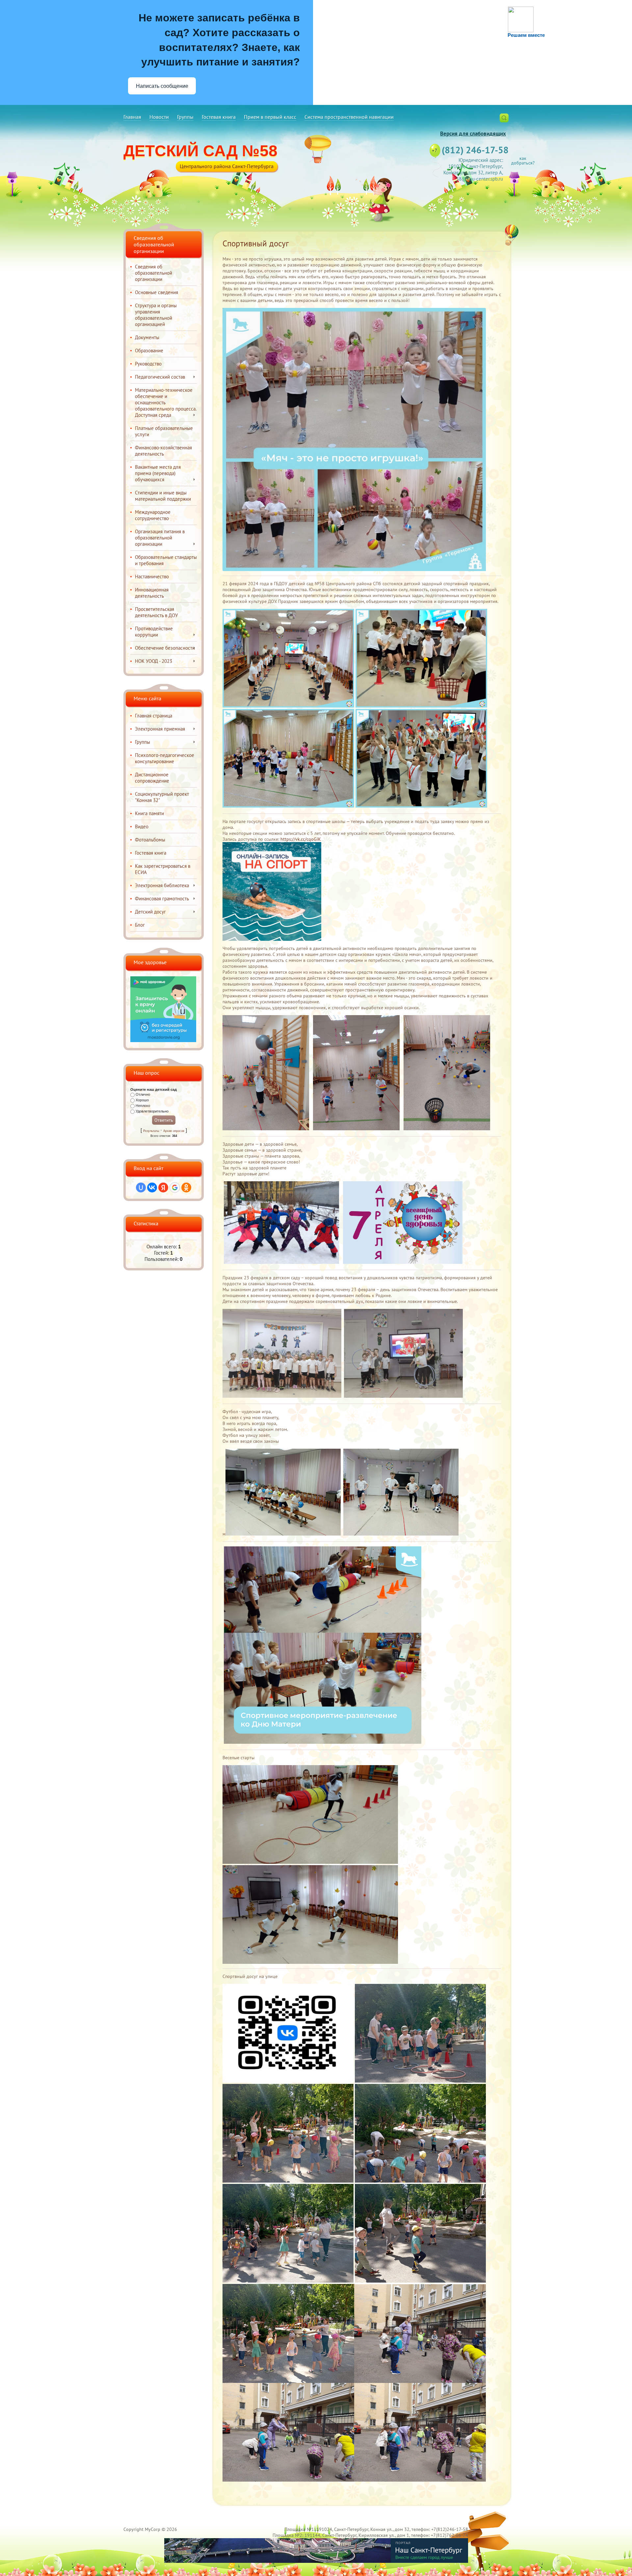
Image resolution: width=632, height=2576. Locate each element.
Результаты (151, 1131)
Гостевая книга (219, 117)
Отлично (143, 1094)
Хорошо (142, 1100)
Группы (185, 117)
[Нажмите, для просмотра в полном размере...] (288, 2381)
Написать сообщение (162, 86)
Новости (159, 117)
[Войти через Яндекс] (163, 1188)
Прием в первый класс (270, 117)
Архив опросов (174, 1131)
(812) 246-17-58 (475, 150)
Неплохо (143, 1106)
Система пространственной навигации (349, 117)
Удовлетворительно (152, 1111)
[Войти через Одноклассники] (186, 1188)
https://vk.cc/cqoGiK (301, 839)
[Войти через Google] (175, 1188)
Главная (132, 117)
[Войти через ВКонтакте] (152, 1188)
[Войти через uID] (141, 1188)
